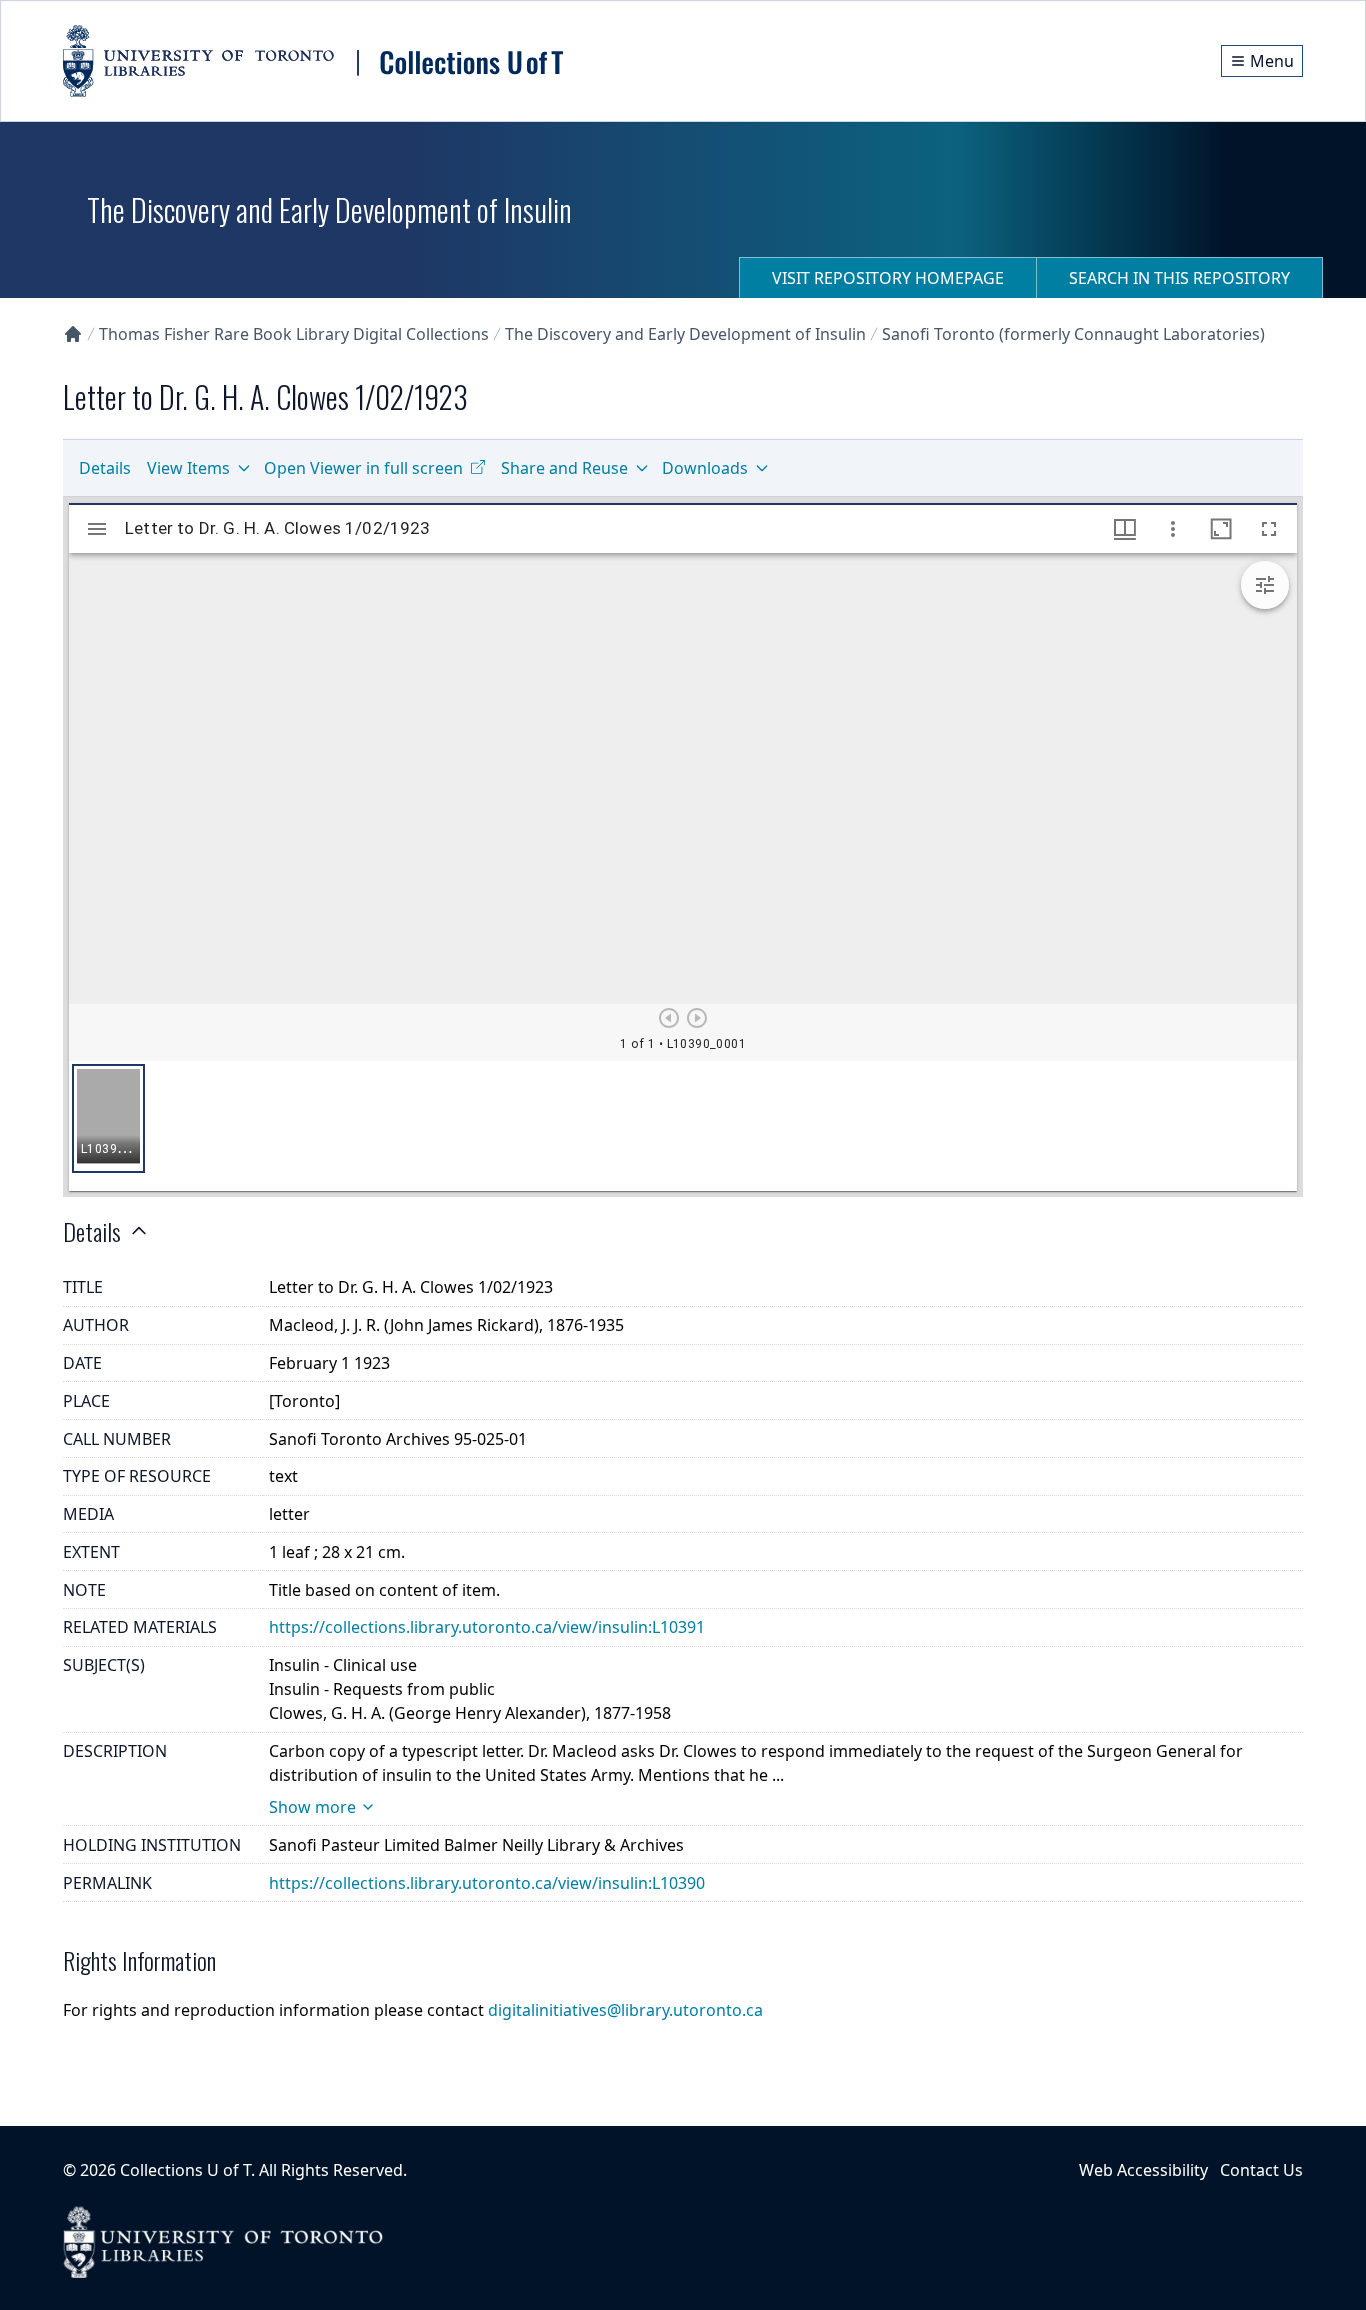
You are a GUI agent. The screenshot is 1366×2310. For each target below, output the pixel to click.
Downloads (705, 468)
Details (105, 468)
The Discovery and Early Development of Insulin (685, 334)
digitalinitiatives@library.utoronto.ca (625, 2010)
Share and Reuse (564, 468)
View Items (188, 468)
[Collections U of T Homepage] (73, 334)
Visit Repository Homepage (888, 278)
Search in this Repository (1179, 278)
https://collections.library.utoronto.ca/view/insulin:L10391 (487, 1627)
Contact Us (1261, 2170)
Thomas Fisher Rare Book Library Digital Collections (294, 334)
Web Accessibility (1143, 2170)
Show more (312, 1807)
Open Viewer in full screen (363, 468)
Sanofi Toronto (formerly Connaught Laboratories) (1073, 334)
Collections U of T (185, 2170)
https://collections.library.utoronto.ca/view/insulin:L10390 (487, 1883)
